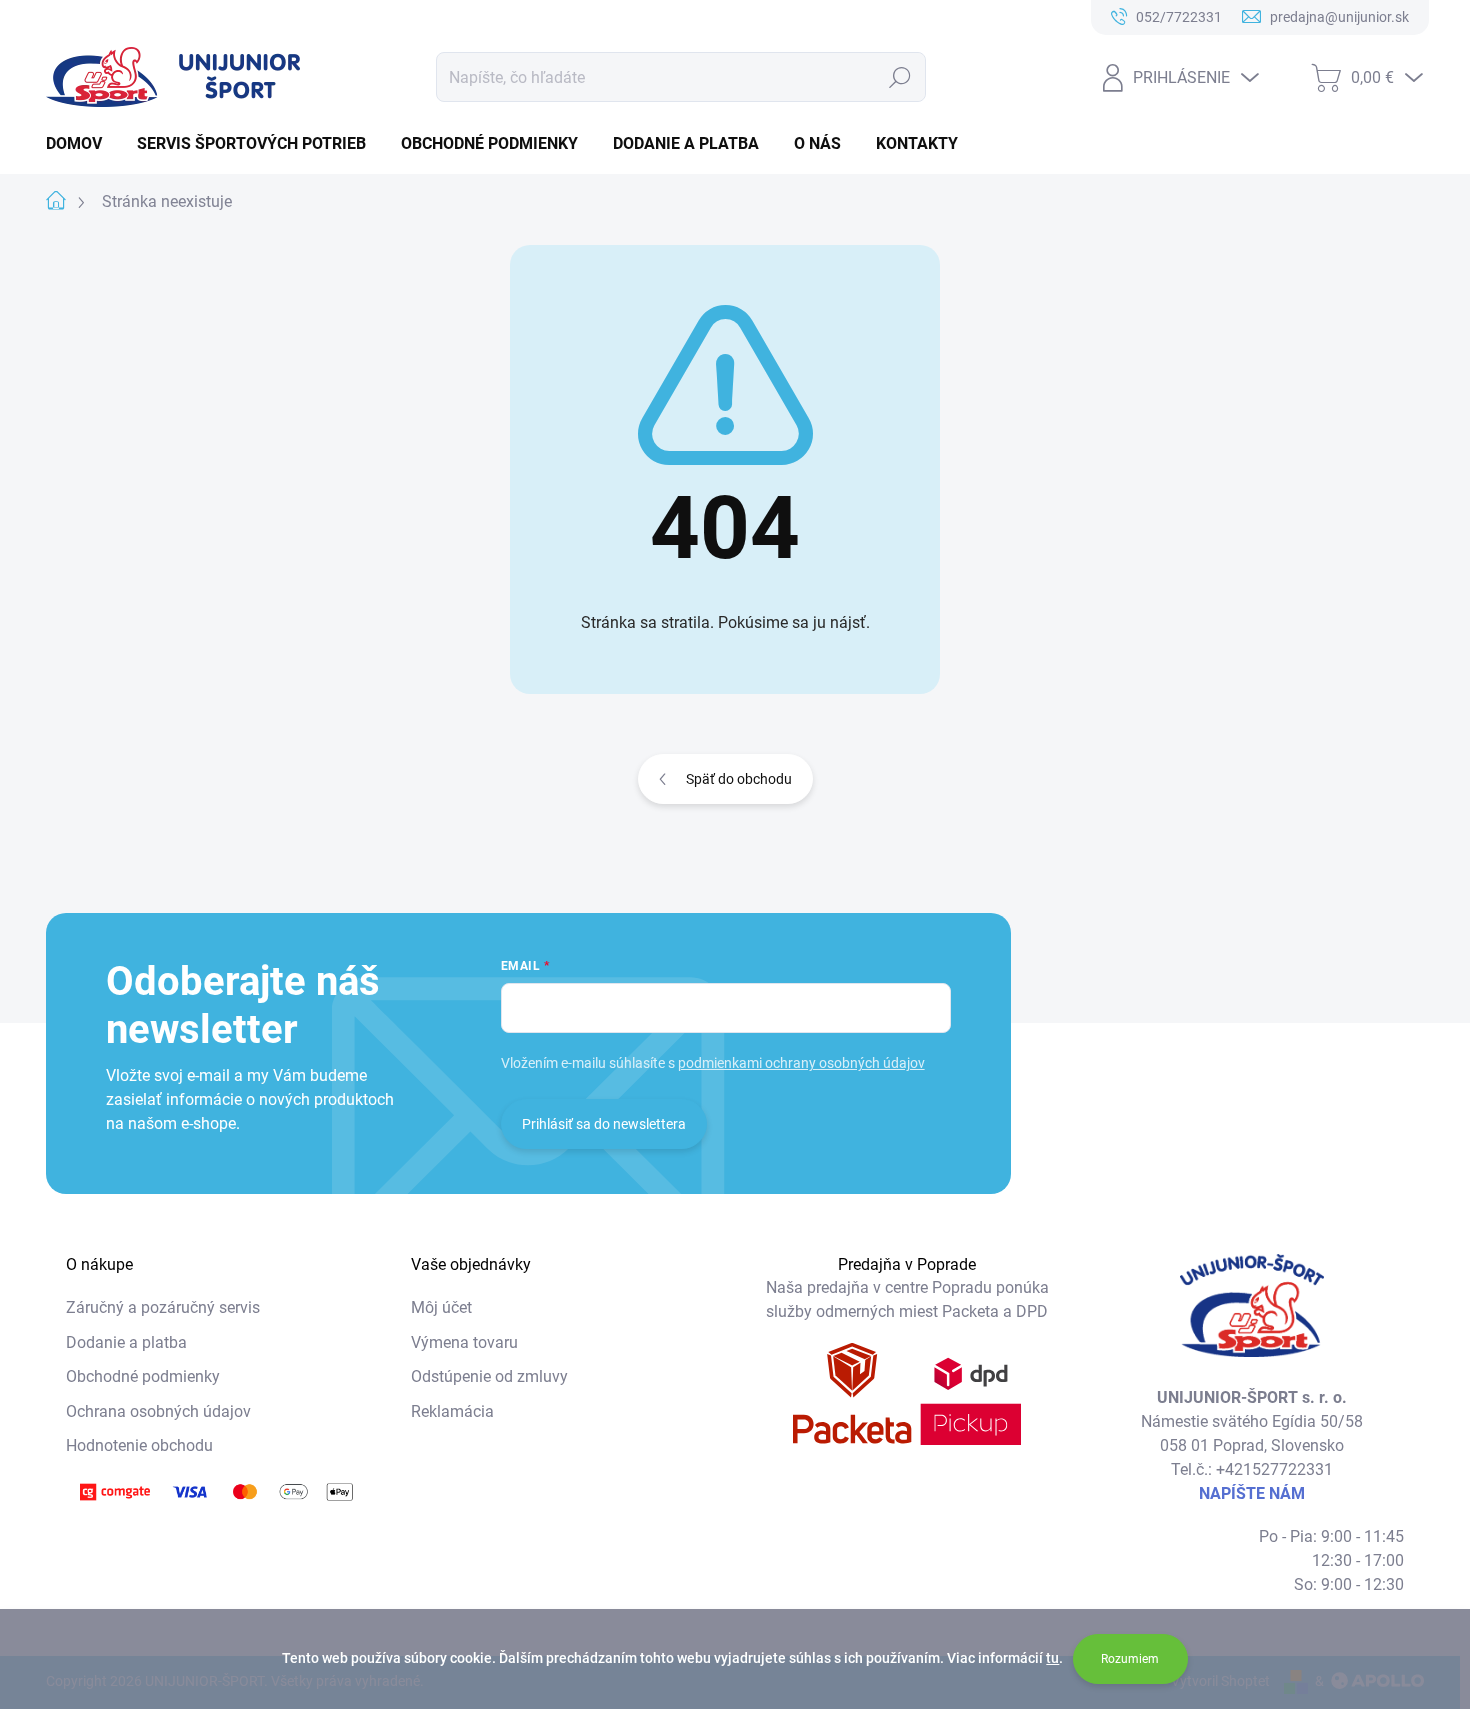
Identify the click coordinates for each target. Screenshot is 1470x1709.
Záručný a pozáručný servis (163, 1307)
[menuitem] (81, 144)
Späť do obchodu (739, 779)
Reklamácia (452, 1411)
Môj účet (441, 1307)
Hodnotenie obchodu (139, 1445)
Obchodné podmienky (143, 1376)
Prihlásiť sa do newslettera (604, 1124)
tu (1052, 1658)
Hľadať (900, 77)
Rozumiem (1130, 1659)
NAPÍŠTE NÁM (1252, 1493)
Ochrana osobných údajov (158, 1411)
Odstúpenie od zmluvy (489, 1376)
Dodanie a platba (126, 1342)
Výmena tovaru (464, 1342)
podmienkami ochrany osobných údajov (801, 1063)
